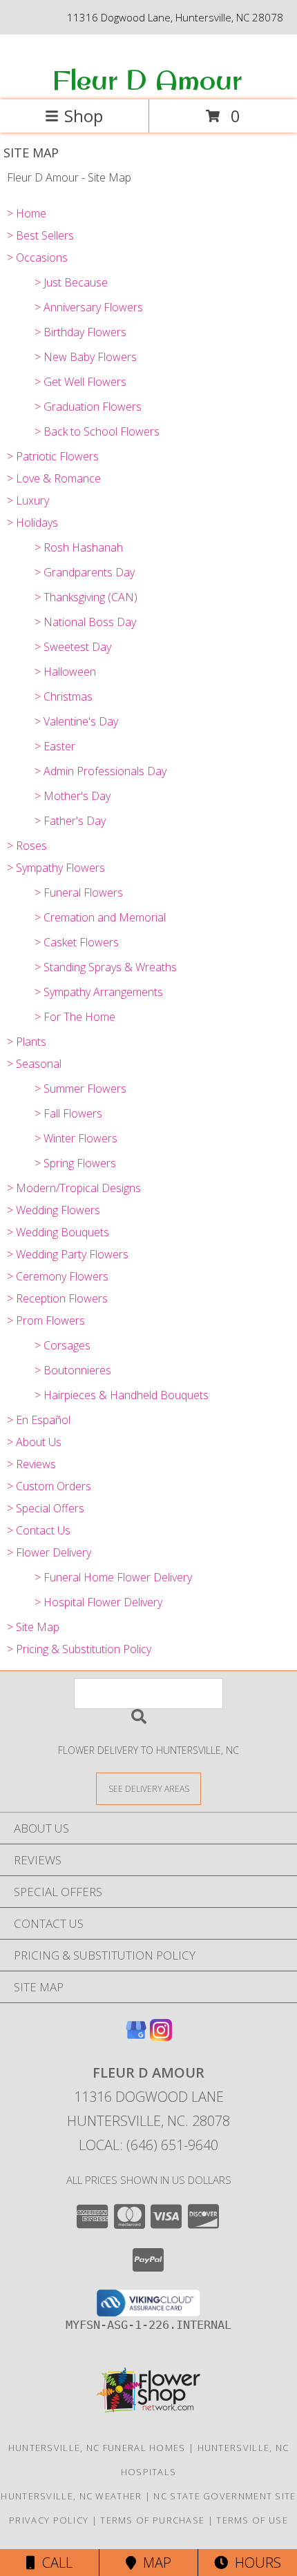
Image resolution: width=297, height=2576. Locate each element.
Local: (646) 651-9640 (148, 2145)
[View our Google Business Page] (136, 2037)
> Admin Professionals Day (100, 771)
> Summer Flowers (80, 1089)
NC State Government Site (224, 2496)
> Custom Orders (49, 1486)
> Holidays (32, 523)
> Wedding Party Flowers (68, 1254)
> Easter (55, 746)
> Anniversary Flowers (89, 307)
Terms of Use (252, 2520)
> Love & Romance (54, 478)
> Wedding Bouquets (58, 1232)
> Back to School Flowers (97, 431)
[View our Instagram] (161, 2037)
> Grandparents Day (85, 572)
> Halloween (65, 672)
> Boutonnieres (73, 1370)
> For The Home (75, 1017)
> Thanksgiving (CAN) (86, 597)
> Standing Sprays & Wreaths (106, 967)
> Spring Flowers (75, 1163)
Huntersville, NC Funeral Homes (97, 2448)
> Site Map (33, 1627)
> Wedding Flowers (54, 1210)
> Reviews (31, 1464)
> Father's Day (70, 821)
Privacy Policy (49, 2520)
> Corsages (63, 1345)
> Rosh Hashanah (79, 547)
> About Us (34, 1442)
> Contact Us (39, 1530)
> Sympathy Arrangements (99, 992)
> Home (27, 213)
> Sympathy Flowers (56, 868)
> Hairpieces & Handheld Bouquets (122, 1395)
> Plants (27, 1042)
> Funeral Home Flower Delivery (113, 1577)
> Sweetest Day (73, 647)
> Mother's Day (73, 796)
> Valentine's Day (76, 721)
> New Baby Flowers (86, 357)
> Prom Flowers (46, 1320)
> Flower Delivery (49, 1552)
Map (154, 2563)
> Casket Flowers (77, 942)
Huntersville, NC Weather (71, 2496)
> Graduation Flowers (88, 407)
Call (54, 2563)
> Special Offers (46, 1508)
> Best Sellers (40, 235)
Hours (255, 2563)
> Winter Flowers (76, 1138)
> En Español (39, 1420)
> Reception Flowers (57, 1298)
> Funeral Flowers (79, 892)
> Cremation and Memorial (100, 917)
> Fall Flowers (68, 1113)
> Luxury (28, 500)
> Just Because (71, 282)
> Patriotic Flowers (53, 456)
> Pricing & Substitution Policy (79, 1649)
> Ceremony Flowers (58, 1276)
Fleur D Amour (147, 79)
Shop (84, 116)
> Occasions (37, 257)
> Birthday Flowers (80, 332)
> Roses (27, 846)
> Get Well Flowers (80, 382)
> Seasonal (34, 1064)
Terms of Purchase (152, 2520)
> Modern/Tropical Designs (74, 1188)
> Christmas (64, 696)
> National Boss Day (85, 622)
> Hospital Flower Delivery (98, 1602)
